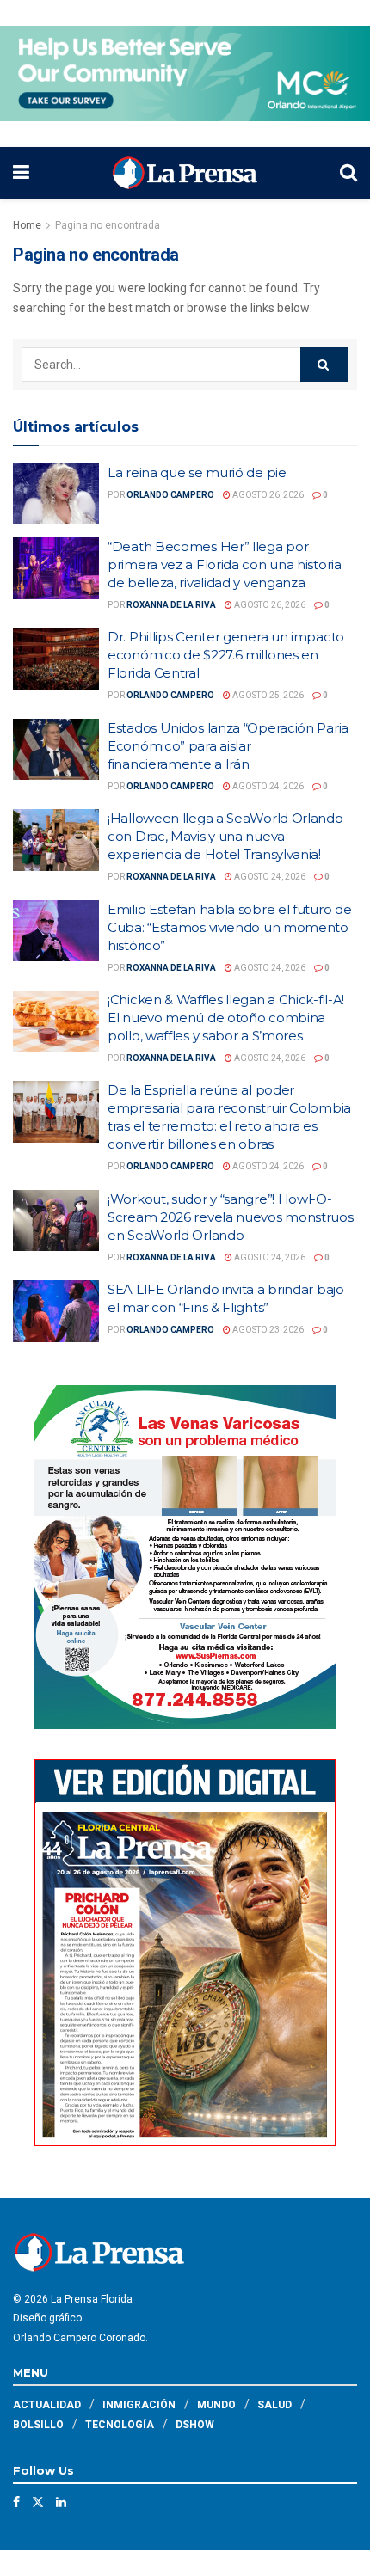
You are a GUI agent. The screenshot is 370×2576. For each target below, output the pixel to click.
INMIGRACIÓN (139, 2405)
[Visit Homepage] (185, 173)
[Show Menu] (21, 173)
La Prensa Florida (92, 2299)
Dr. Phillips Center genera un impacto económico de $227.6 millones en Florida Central (226, 655)
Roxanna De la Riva (171, 605)
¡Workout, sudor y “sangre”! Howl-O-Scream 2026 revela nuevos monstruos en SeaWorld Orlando (231, 1217)
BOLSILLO (38, 2425)
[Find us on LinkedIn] (61, 2502)
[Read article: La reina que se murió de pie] (56, 494)
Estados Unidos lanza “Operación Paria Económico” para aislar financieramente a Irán (228, 746)
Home (27, 225)
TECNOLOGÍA (120, 2425)
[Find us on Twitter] (38, 2502)
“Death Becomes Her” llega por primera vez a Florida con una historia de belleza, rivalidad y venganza (225, 564)
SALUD (274, 2405)
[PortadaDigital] (185, 1951)
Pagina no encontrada (108, 225)
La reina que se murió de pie (197, 472)
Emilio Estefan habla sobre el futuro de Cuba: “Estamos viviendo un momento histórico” (229, 927)
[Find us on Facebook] (16, 2502)
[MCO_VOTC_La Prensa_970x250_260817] (185, 72)
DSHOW (195, 2425)
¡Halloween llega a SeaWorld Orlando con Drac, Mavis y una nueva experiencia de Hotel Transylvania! (225, 836)
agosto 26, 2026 (267, 495)
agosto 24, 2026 (267, 786)
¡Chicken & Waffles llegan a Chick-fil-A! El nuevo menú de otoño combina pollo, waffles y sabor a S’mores (226, 1018)
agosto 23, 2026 (267, 1330)
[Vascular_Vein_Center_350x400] (185, 1555)
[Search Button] (348, 173)
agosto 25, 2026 (267, 695)
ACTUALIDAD (47, 2405)
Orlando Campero (170, 495)
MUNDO (216, 2405)
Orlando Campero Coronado (79, 2338)
